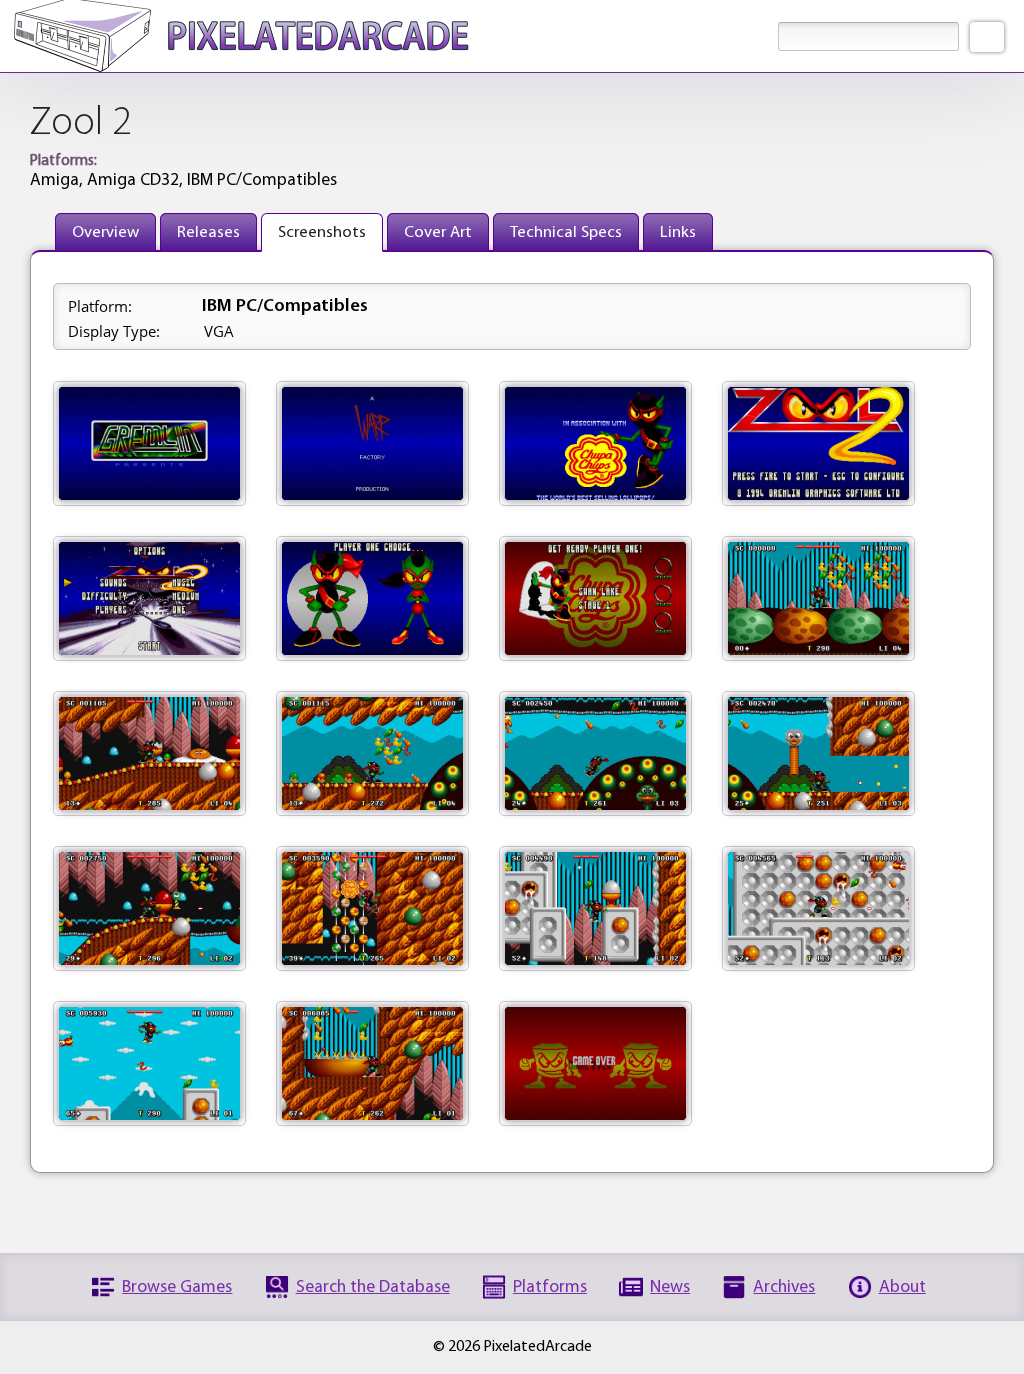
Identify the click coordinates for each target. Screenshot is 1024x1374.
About (902, 1287)
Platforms (550, 1287)
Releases (208, 232)
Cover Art (438, 232)
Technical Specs (566, 232)
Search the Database (373, 1287)
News (670, 1287)
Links (678, 232)
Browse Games (177, 1287)
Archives (784, 1287)
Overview (105, 232)
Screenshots (322, 232)
